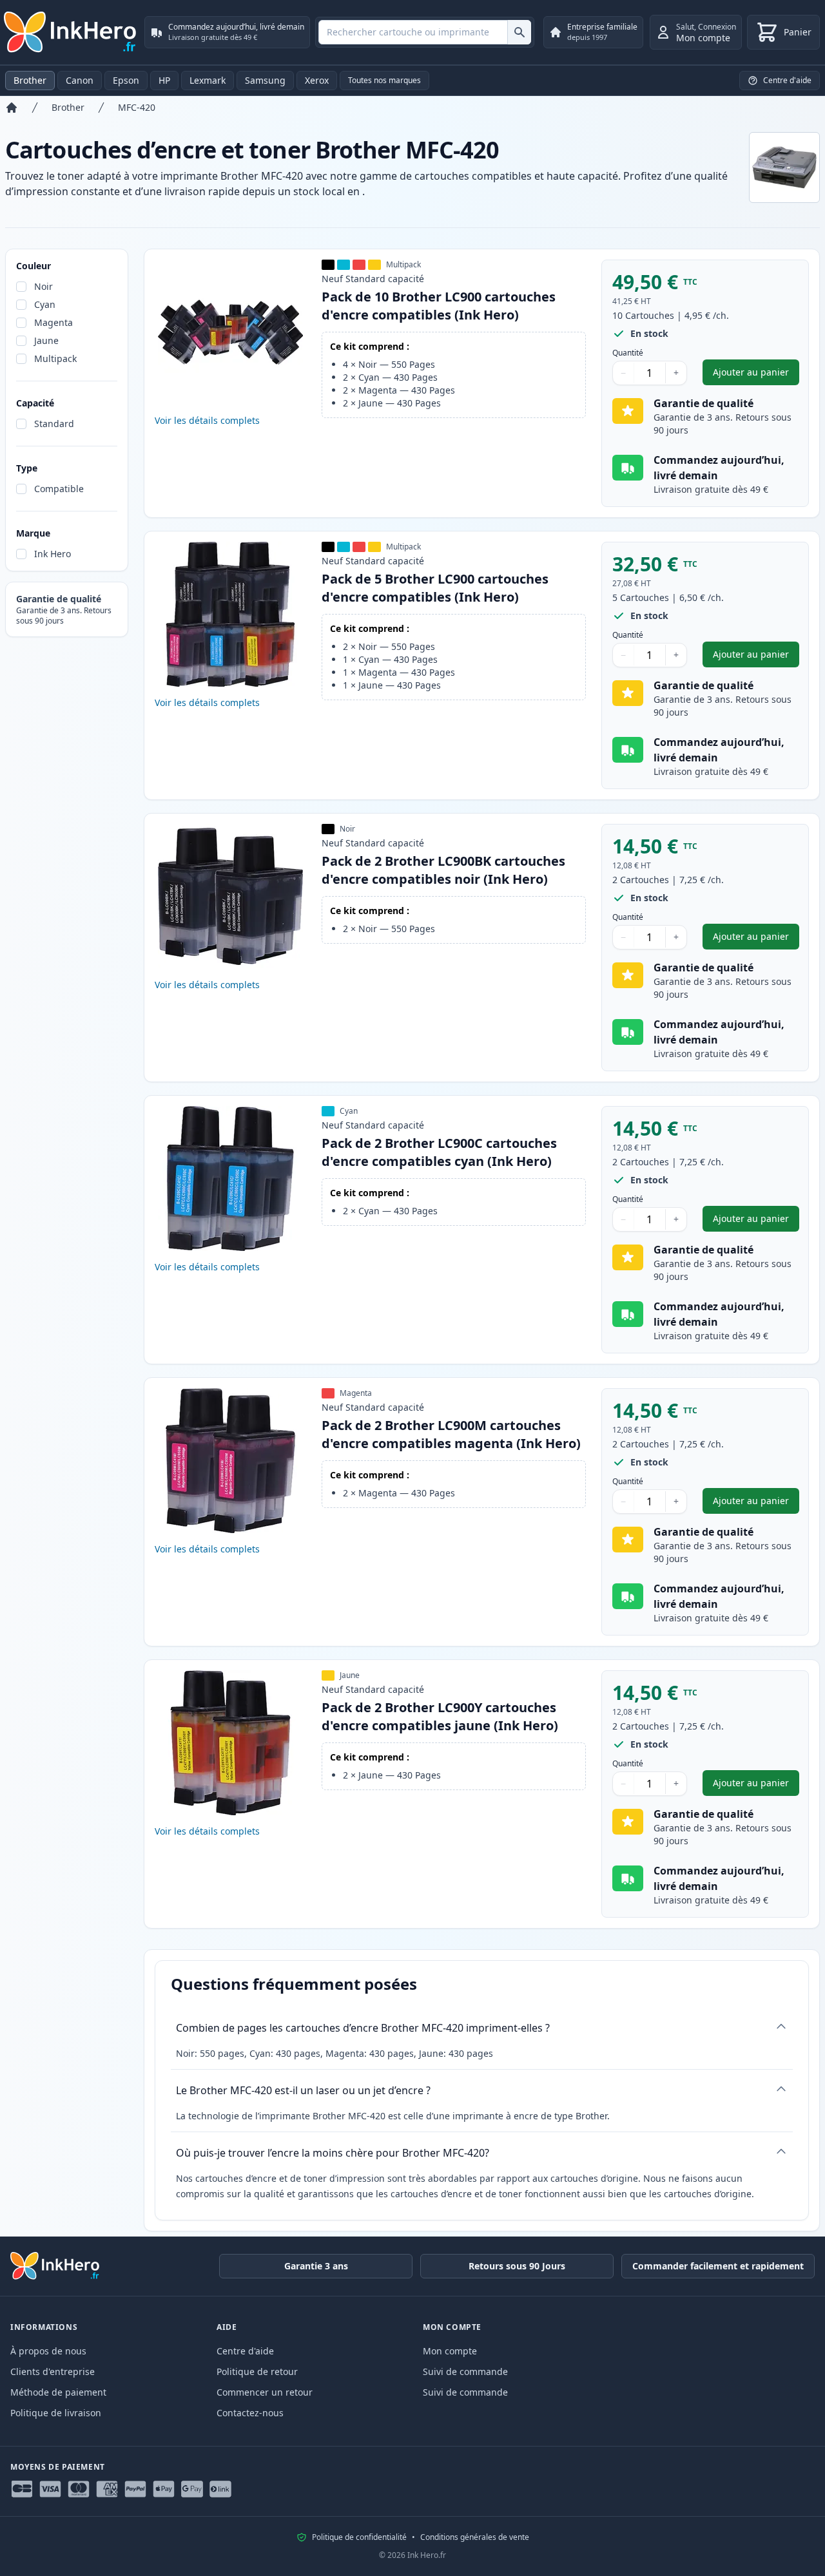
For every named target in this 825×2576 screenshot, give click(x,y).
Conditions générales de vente (475, 2537)
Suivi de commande (465, 2371)
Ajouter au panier (756, 375)
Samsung (265, 80)
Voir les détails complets (207, 420)
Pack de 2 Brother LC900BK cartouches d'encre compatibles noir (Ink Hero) (443, 870)
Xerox (317, 80)
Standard (54, 424)
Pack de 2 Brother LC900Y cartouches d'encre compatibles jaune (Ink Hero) (440, 1716)
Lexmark (208, 80)
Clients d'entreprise (53, 2371)
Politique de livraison (56, 2413)
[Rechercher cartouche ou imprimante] (519, 32)
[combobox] (425, 32)
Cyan (45, 304)
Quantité (628, 353)
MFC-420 (137, 107)
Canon (80, 80)
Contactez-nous (250, 2413)
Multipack (55, 358)
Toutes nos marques (384, 80)
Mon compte (450, 2351)
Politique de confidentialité (359, 2537)
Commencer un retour (265, 2392)
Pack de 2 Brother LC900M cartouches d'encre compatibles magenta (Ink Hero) (451, 1434)
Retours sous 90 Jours (517, 2266)
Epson (126, 80)
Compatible (59, 489)
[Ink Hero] (71, 32)
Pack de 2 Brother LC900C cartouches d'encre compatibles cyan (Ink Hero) (439, 1152)
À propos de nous (48, 2351)
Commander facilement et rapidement (718, 2266)
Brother (30, 80)
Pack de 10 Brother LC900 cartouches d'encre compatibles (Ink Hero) (439, 306)
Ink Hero (53, 554)
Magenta (53, 322)
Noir (44, 286)
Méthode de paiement (58, 2392)
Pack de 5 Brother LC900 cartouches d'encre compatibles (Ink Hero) (435, 588)
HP (164, 80)
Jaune (46, 340)
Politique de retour (257, 2371)
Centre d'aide (245, 2351)
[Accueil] (12, 108)
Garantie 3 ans (316, 2266)
